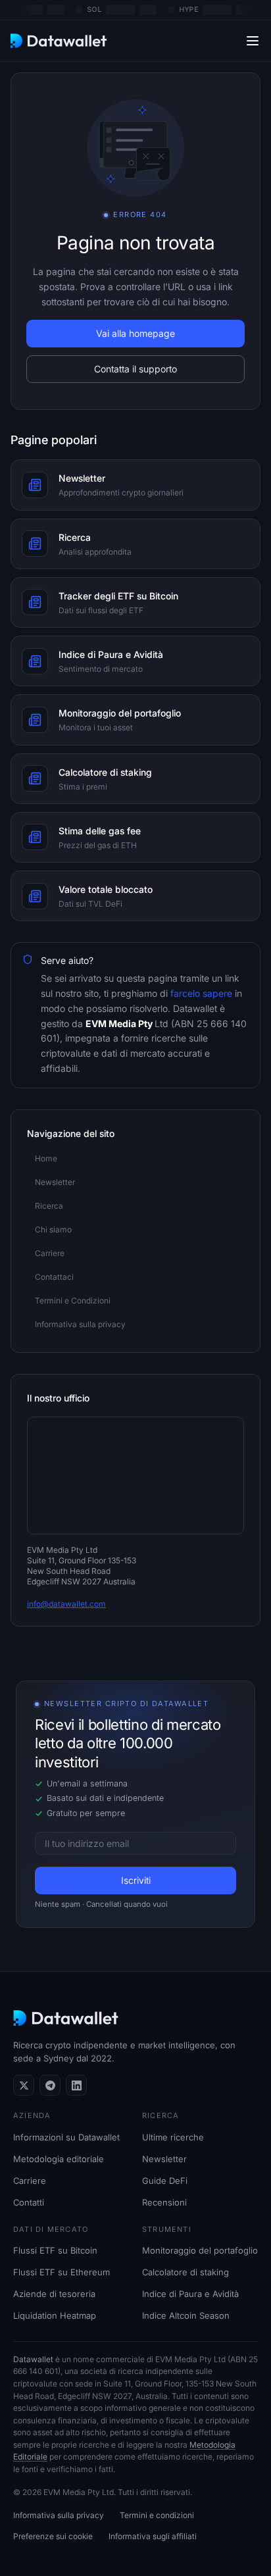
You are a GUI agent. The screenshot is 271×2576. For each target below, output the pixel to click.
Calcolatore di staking (185, 2272)
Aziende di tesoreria (54, 2294)
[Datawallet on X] (24, 2085)
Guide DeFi (165, 2181)
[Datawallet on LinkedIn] (76, 2085)
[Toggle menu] (253, 40)
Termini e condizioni (157, 2515)
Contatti (29, 2202)
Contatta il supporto (135, 369)
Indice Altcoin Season (186, 2315)
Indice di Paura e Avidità (190, 2294)
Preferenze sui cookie (53, 2536)
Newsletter (164, 2159)
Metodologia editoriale (59, 2159)
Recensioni (164, 2202)
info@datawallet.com (66, 1604)
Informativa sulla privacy (59, 2515)
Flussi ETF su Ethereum (62, 2272)
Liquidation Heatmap (55, 2315)
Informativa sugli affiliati (153, 2536)
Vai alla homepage (135, 333)
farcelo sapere (200, 993)
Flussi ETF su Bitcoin (55, 2250)
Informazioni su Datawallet (66, 2137)
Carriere (30, 2181)
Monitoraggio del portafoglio (200, 2250)
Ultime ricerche (173, 2137)
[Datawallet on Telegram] (50, 2085)
